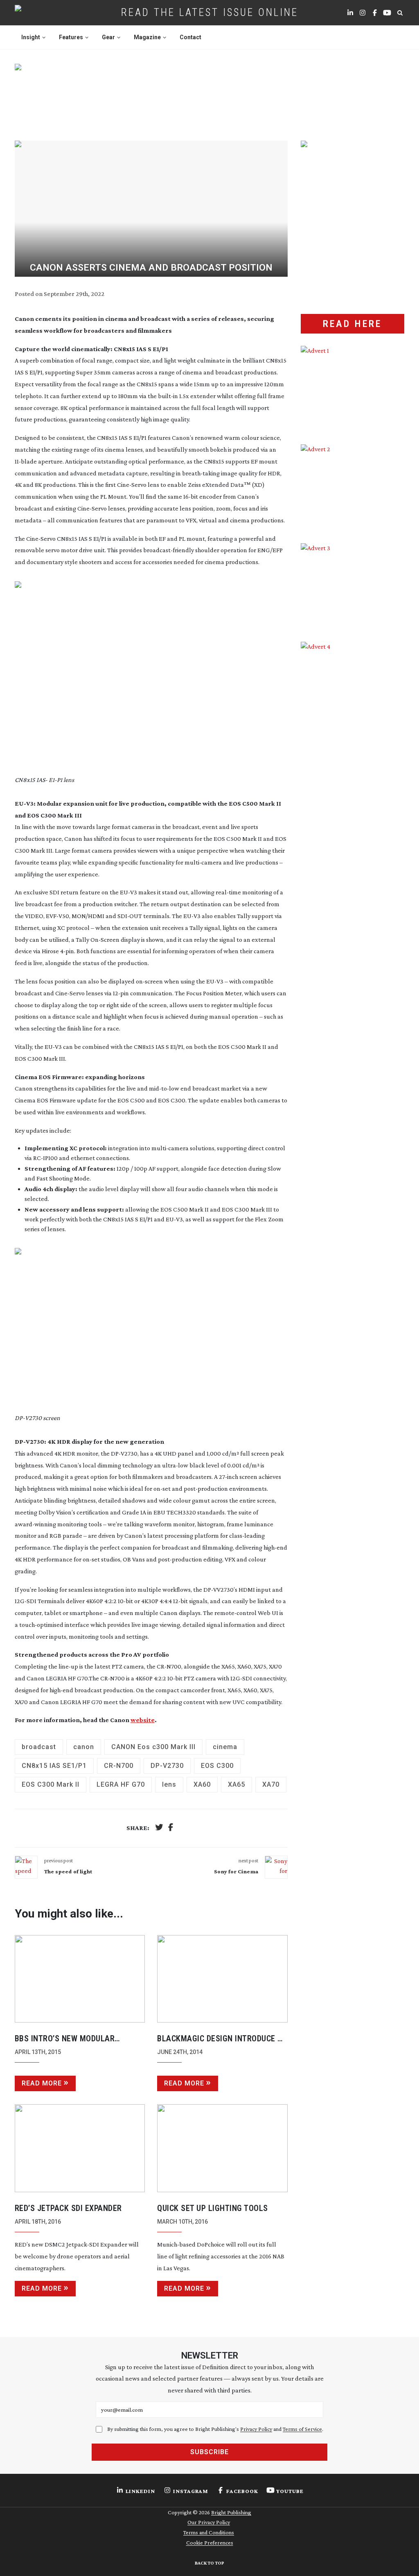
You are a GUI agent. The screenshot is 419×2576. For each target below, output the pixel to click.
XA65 (237, 1784)
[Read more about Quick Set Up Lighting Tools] (222, 2148)
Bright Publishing (231, 2512)
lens (169, 1784)
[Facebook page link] (375, 13)
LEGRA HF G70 (121, 1784)
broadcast (39, 1747)
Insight (31, 37)
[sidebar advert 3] (353, 586)
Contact (190, 37)
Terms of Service (302, 2429)
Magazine (147, 37)
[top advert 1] (210, 94)
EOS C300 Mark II (51, 1784)
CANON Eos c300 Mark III (153, 1747)
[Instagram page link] (363, 13)
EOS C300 (217, 1766)
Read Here (352, 324)
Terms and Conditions (209, 2532)
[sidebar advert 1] (353, 389)
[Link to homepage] (44, 13)
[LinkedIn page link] (350, 13)
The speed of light (68, 1871)
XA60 (202, 1784)
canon (84, 1747)
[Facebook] (171, 1828)
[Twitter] (159, 1828)
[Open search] (400, 13)
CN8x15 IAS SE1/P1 (54, 1766)
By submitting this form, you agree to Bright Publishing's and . (215, 2429)
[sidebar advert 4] (353, 746)
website (143, 1720)
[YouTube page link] (387, 13)
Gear (108, 37)
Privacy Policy (256, 2429)
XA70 (271, 1784)
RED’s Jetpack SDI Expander (68, 2208)
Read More (42, 2083)
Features (71, 37)
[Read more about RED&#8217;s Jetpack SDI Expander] (80, 2148)
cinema (225, 1747)
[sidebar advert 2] (353, 487)
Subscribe (209, 2452)
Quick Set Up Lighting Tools (213, 2208)
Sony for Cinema (236, 1871)
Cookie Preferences (210, 2542)
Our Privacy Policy (209, 2522)
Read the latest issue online (210, 12)
